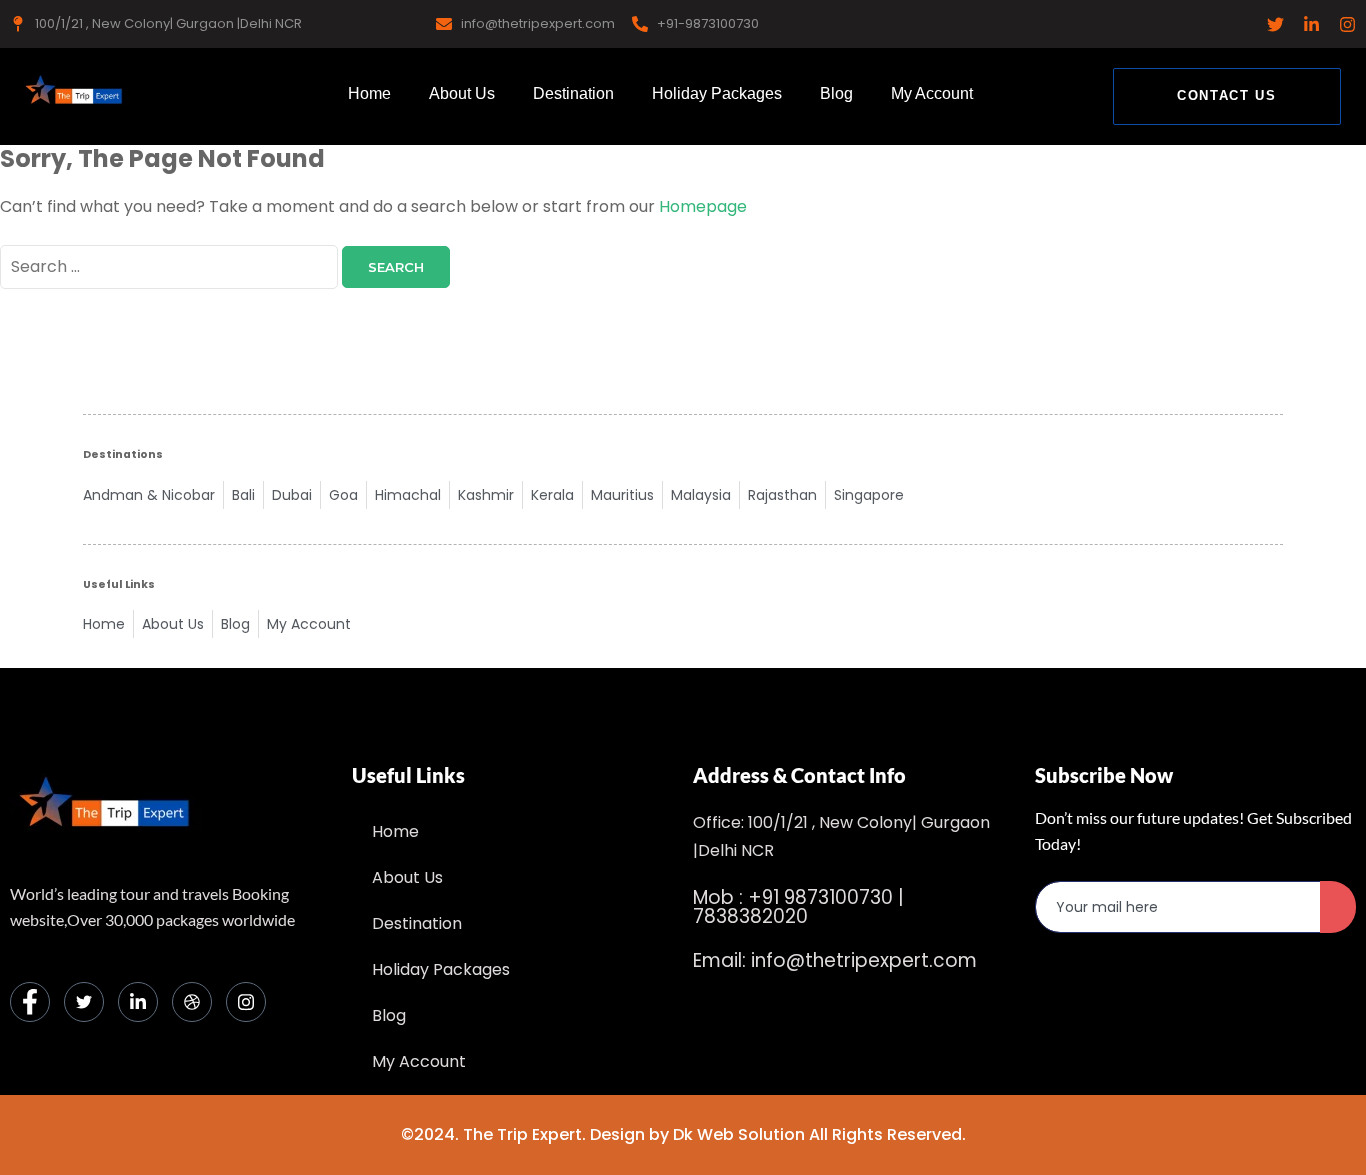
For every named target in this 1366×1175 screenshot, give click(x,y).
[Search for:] (171, 266)
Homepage (703, 206)
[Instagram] (246, 1002)
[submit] (1338, 907)
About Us (462, 93)
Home (369, 93)
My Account (932, 93)
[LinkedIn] (138, 1002)
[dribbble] (192, 1002)
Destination (573, 93)
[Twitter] (84, 1002)
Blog (836, 93)
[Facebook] (30, 1002)
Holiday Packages (717, 93)
